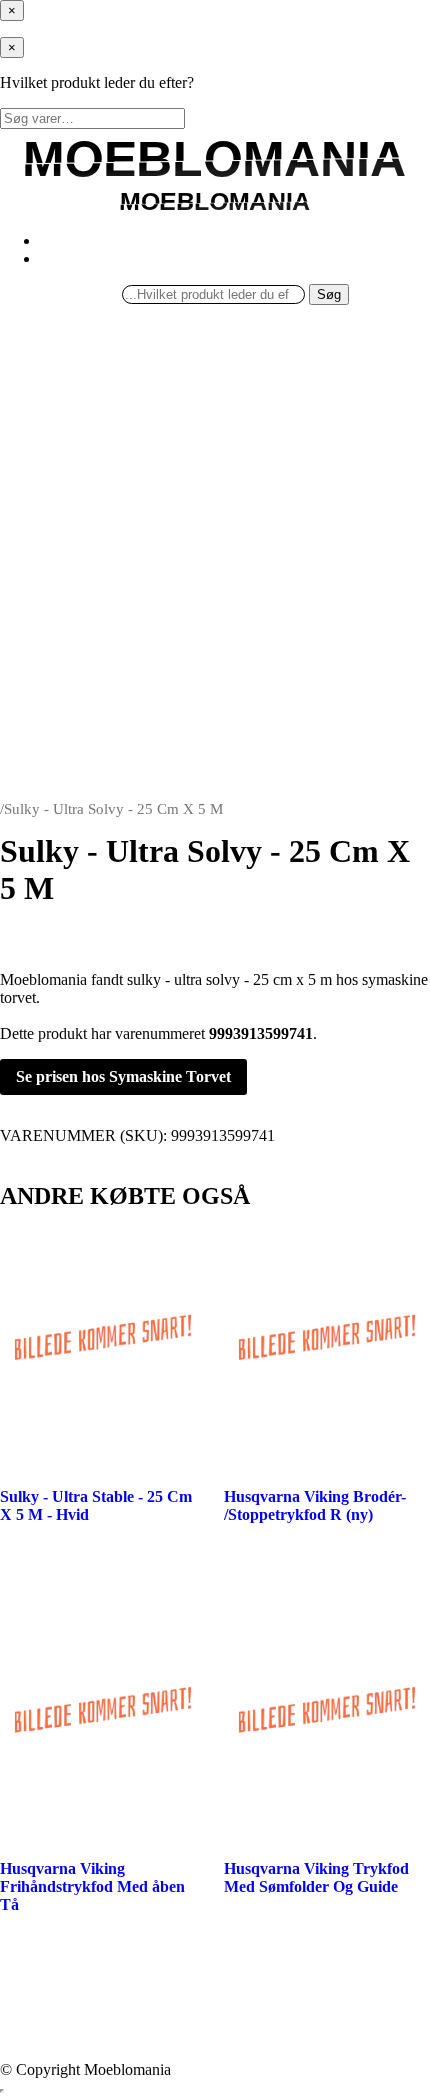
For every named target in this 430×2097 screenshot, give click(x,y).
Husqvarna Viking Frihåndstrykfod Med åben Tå (92, 1886)
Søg (329, 294)
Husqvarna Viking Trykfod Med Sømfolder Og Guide (316, 1877)
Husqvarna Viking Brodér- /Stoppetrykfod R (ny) (315, 1505)
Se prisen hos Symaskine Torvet (123, 1076)
